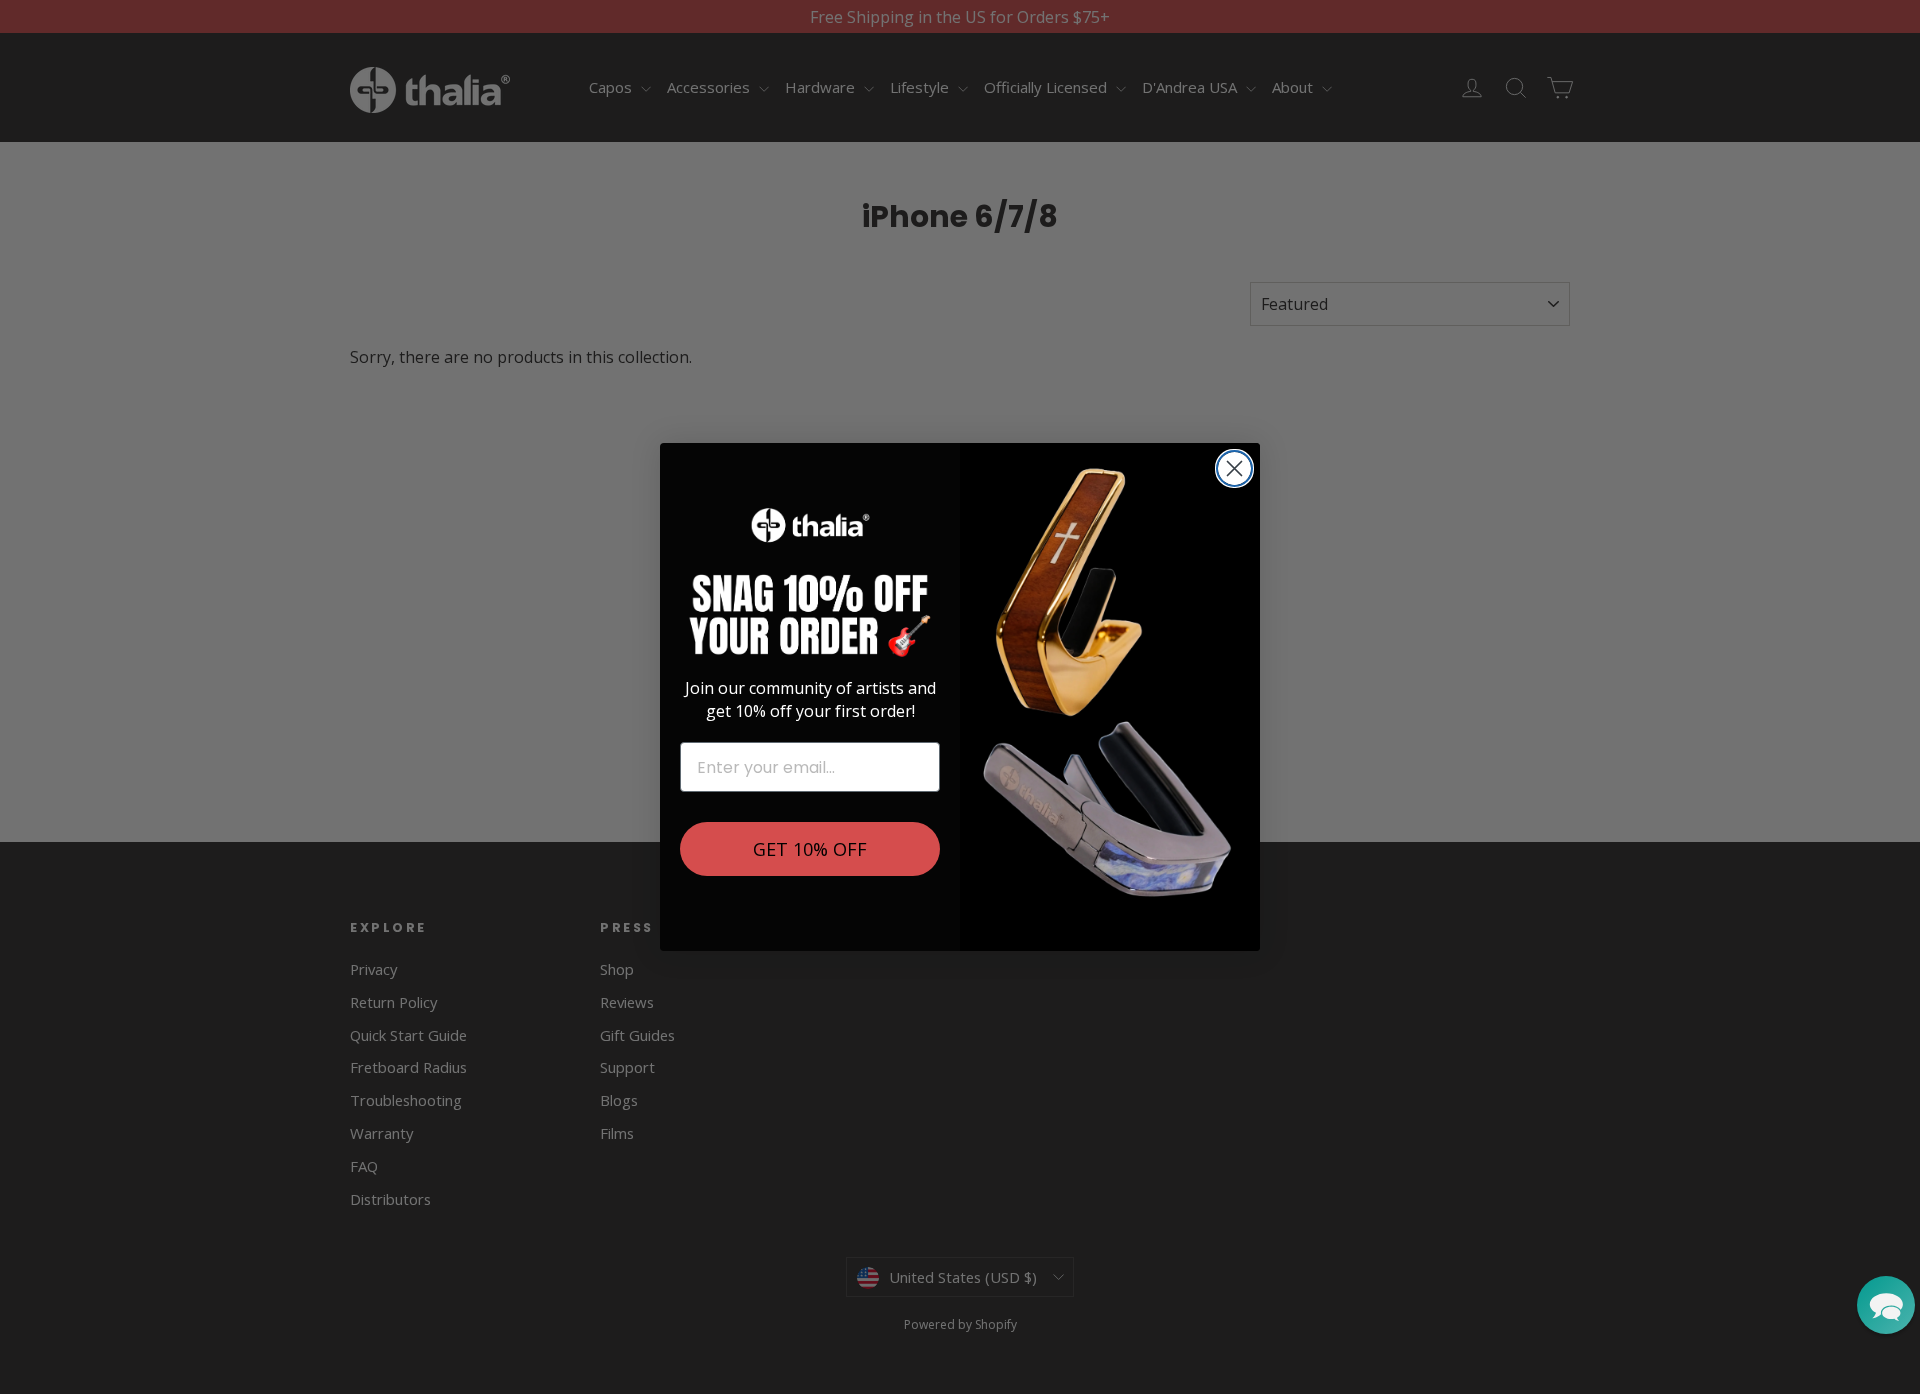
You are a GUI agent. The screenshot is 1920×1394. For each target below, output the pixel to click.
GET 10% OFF (810, 849)
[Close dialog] (1234, 468)
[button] (1886, 1305)
